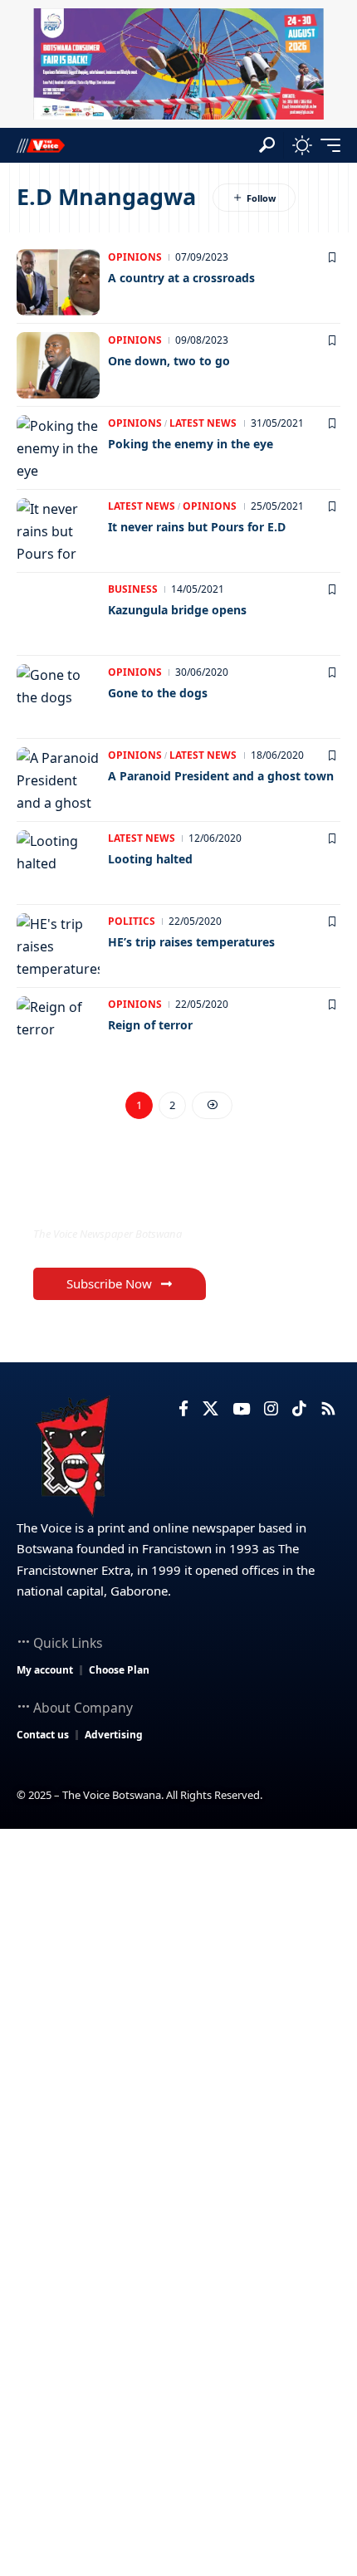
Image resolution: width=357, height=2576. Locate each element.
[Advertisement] (178, 2016)
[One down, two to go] (58, 365)
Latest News (203, 423)
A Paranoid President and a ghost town (221, 776)
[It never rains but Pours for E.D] (58, 531)
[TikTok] (299, 1409)
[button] (267, 145)
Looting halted (150, 859)
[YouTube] (241, 1409)
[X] (210, 1409)
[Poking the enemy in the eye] (58, 448)
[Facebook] (183, 1409)
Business (133, 589)
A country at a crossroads (181, 278)
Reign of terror (150, 1025)
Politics (132, 921)
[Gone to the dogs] (58, 697)
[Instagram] (271, 1409)
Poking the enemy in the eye (191, 444)
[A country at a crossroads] (58, 282)
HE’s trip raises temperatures (191, 942)
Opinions (135, 257)
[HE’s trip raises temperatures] (58, 946)
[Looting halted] (58, 863)
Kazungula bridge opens (177, 610)
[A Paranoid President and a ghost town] (58, 780)
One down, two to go (169, 361)
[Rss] (328, 1409)
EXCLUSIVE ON (102, 1199)
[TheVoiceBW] (41, 145)
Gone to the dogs (158, 693)
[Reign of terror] (58, 1029)
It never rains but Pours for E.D (197, 527)
